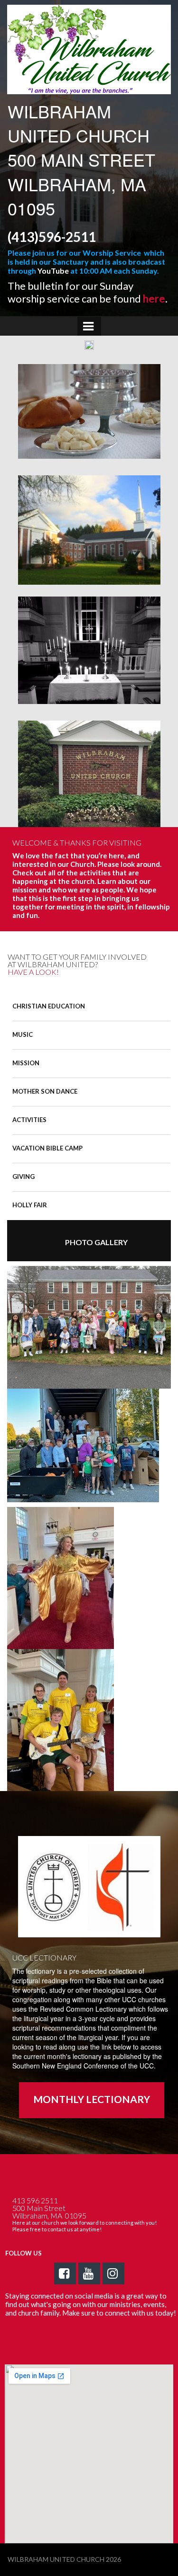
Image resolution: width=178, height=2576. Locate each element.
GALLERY (96, 1242)
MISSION (26, 1063)
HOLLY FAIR (30, 1205)
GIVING (23, 1177)
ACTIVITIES (29, 1120)
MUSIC (23, 1034)
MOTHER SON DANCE (45, 1091)
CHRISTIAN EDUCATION (49, 1006)
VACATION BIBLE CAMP (47, 1148)
